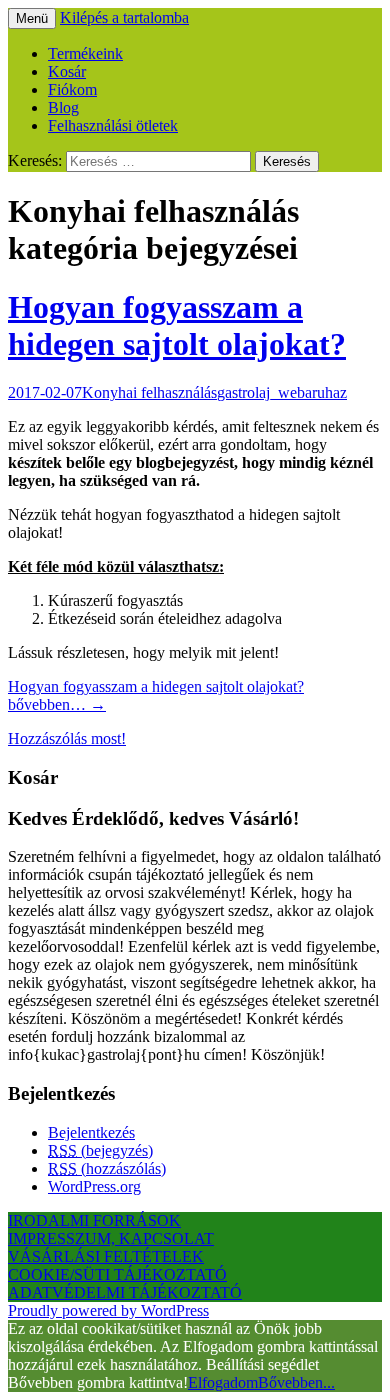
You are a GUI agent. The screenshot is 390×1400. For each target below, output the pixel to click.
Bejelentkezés (91, 1132)
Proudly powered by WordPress (108, 1310)
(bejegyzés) (100, 1150)
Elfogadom (223, 1382)
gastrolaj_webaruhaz (282, 392)
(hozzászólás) (107, 1168)
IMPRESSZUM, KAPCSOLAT (111, 1238)
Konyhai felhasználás (149, 392)
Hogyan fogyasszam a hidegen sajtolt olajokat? (177, 325)
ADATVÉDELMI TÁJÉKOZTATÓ (125, 1292)
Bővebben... (296, 1382)
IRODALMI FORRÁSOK (94, 1220)
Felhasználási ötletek (113, 125)
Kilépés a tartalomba (124, 17)
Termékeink (85, 53)
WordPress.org (94, 1186)
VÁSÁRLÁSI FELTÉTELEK (106, 1256)
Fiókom (72, 89)
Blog (63, 107)
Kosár (67, 71)
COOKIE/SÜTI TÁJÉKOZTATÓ (117, 1274)
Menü (32, 18)
